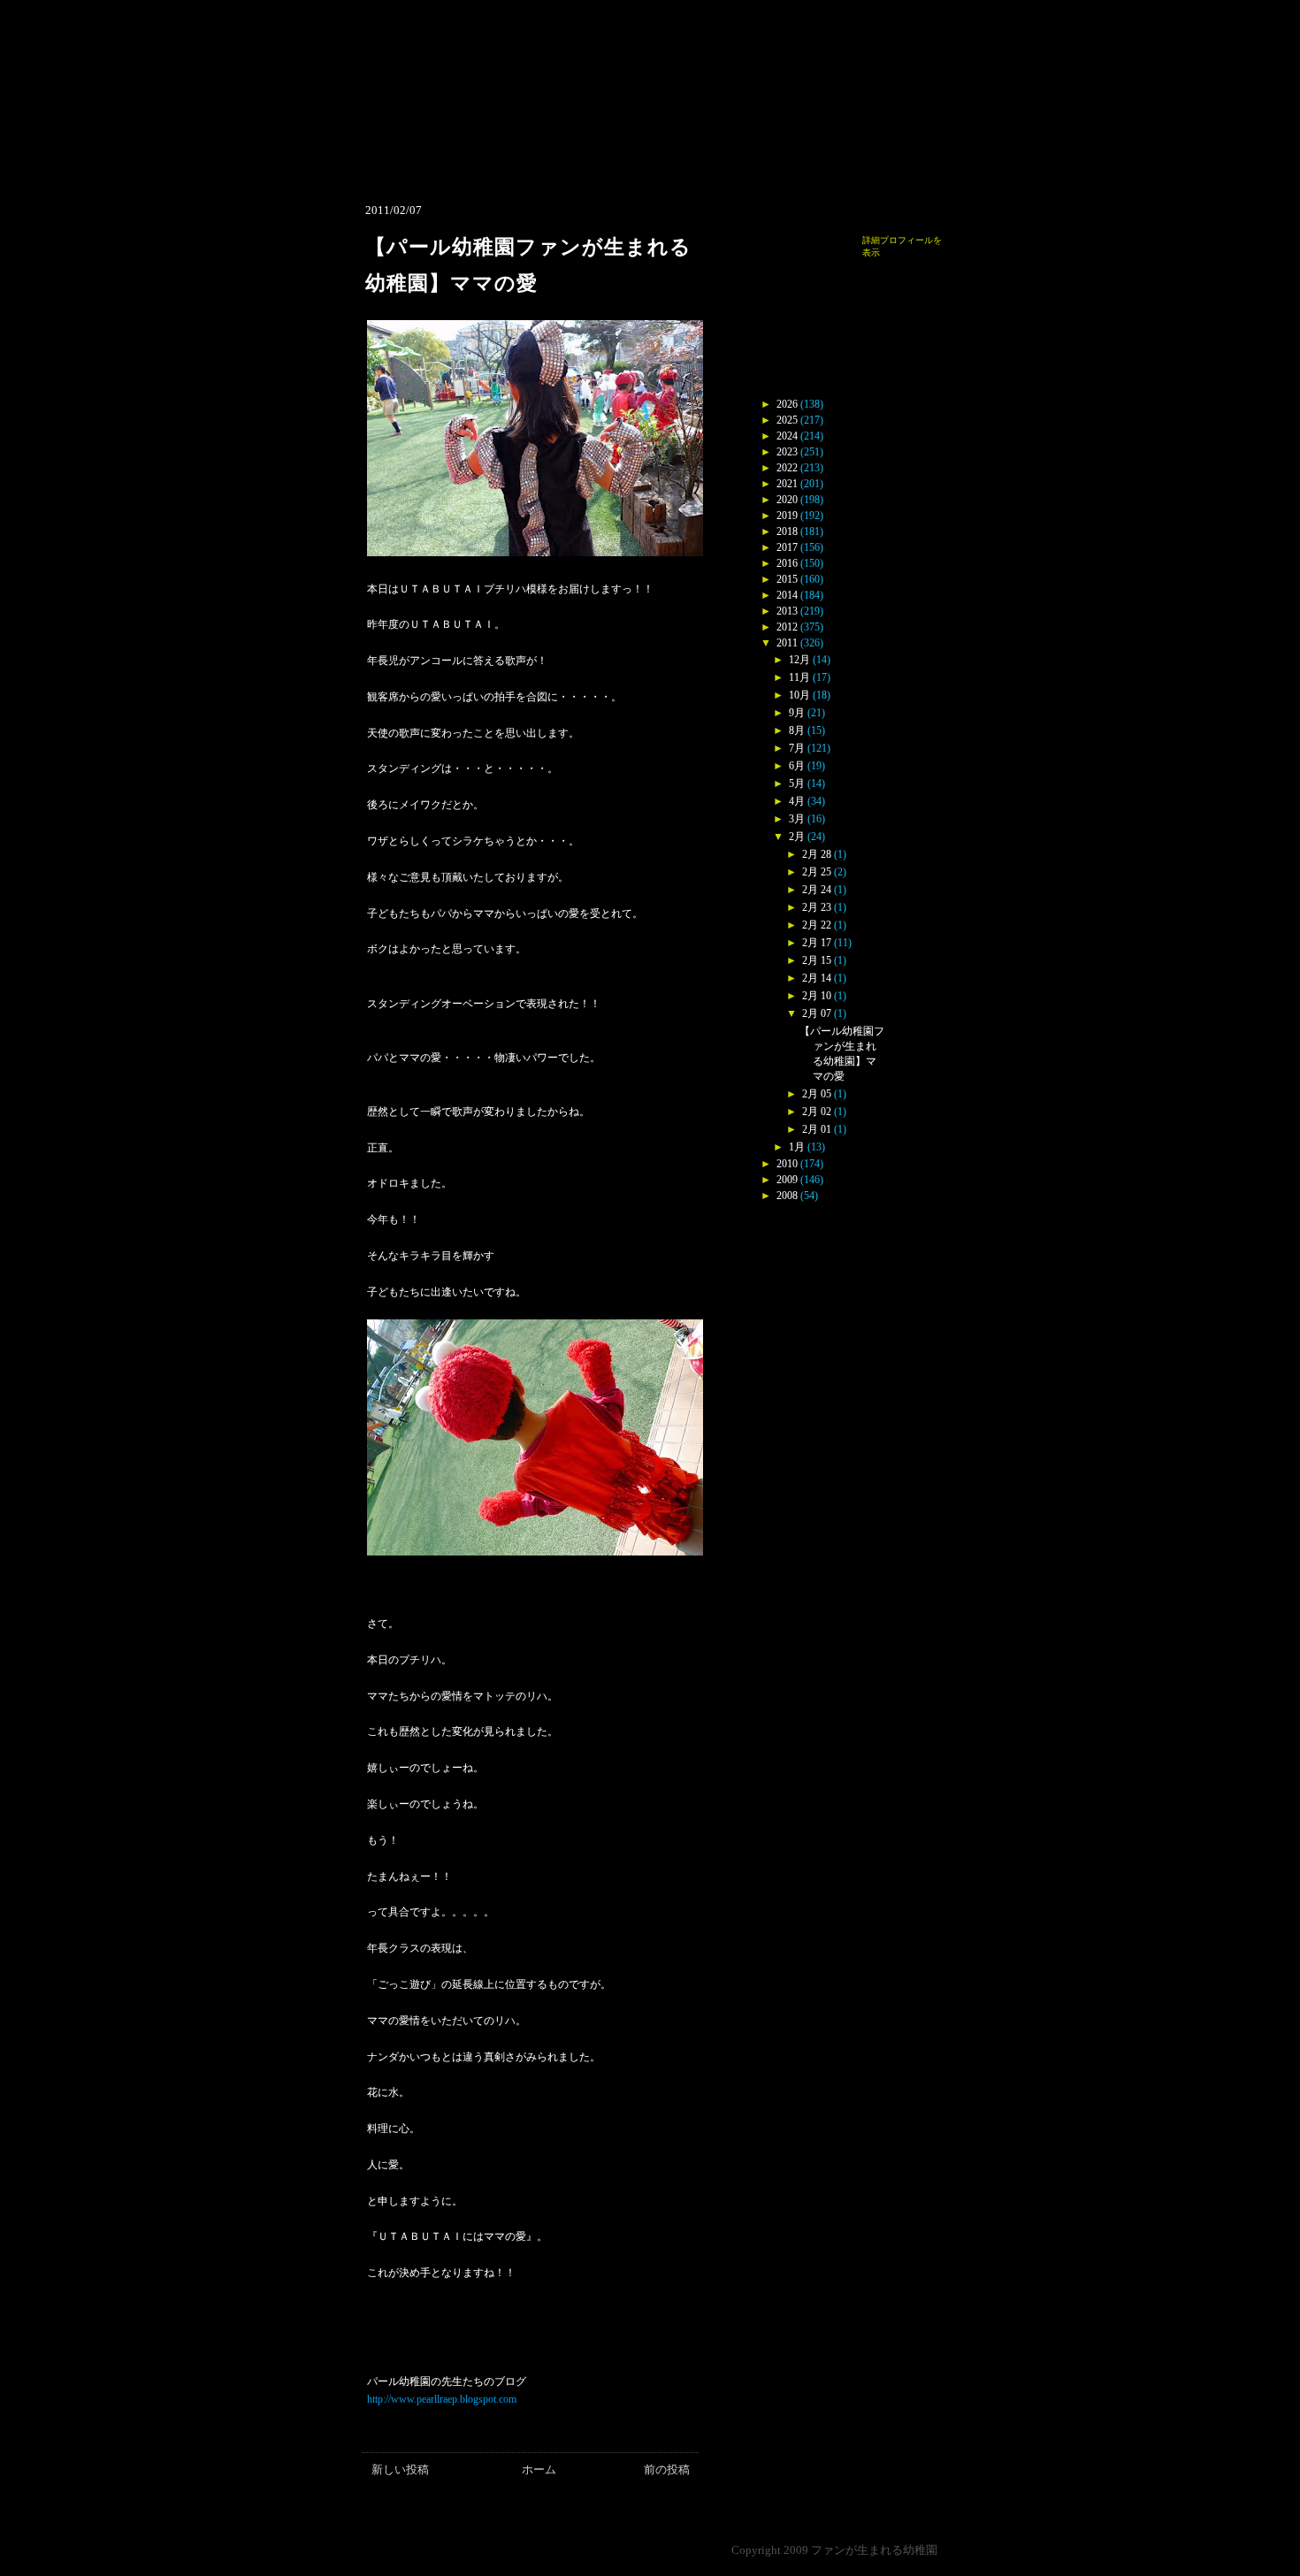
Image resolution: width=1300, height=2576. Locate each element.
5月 (797, 784)
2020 (787, 500)
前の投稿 (667, 2469)
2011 (787, 643)
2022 (787, 468)
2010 (787, 1164)
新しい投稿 (400, 2469)
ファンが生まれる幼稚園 (874, 2550)
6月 (797, 766)
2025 (787, 420)
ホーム (539, 2469)
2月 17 (817, 943)
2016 (787, 563)
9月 (797, 713)
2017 (787, 547)
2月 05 (817, 1094)
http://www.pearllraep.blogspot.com (442, 2399)
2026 (787, 404)
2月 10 (817, 996)
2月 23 (817, 907)
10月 (799, 695)
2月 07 (817, 1013)
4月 (797, 801)
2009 (787, 1180)
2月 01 (817, 1129)
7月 (797, 748)
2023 (787, 452)
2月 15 (817, 960)
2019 (787, 516)
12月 (799, 660)
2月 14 (817, 978)
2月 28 (817, 854)
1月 (797, 1147)
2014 (787, 595)
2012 (787, 627)
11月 (799, 677)
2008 (787, 1196)
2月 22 (817, 925)
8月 (797, 730)
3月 (797, 819)
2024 (787, 436)
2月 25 (817, 872)
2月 (797, 837)
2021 (787, 484)
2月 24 (817, 890)
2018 (787, 531)
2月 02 (817, 1112)
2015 (787, 579)
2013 (787, 611)
